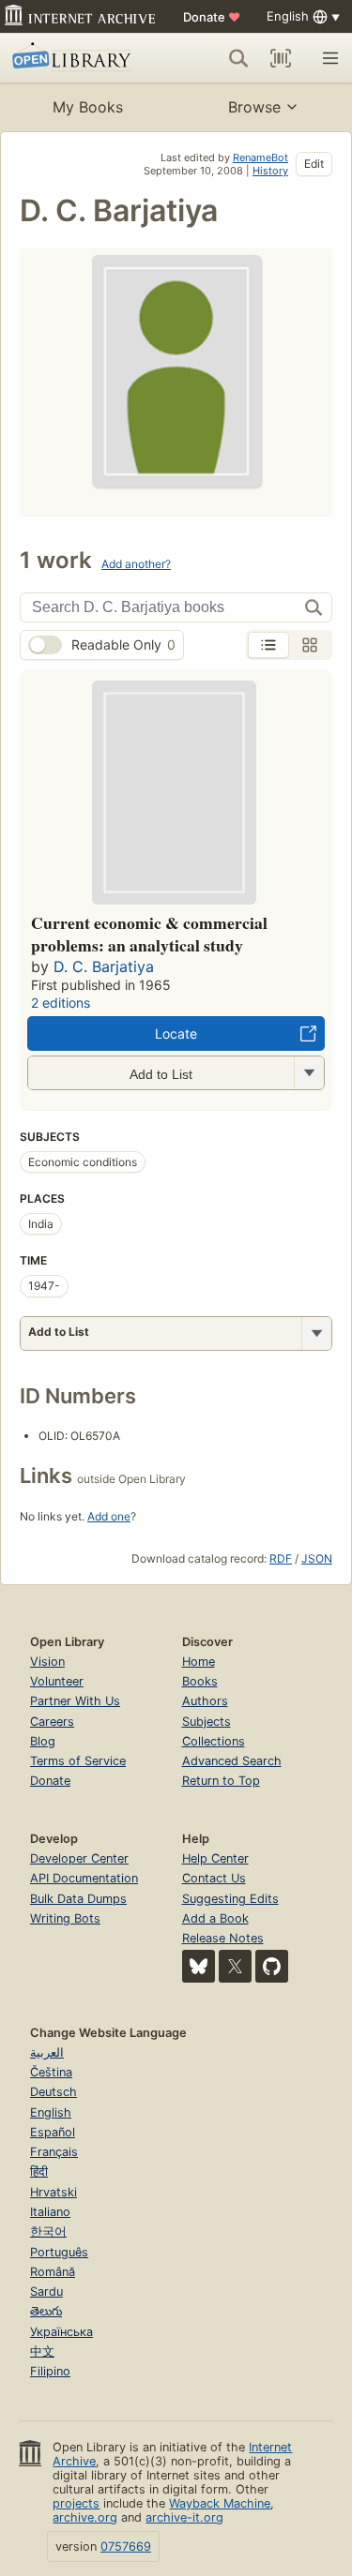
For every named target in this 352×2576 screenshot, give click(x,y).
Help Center (215, 1858)
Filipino (50, 2371)
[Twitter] (235, 1966)
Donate (212, 17)
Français (54, 2152)
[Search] (238, 58)
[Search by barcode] (281, 58)
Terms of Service (78, 1761)
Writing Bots (65, 1918)
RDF (281, 1558)
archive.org (85, 2517)
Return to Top (221, 1781)
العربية (47, 2052)
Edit (314, 164)
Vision (47, 1662)
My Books (88, 107)
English (51, 2112)
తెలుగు (46, 2311)
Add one (109, 1516)
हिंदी (39, 2172)
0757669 (126, 2546)
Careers (52, 1722)
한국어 (48, 2232)
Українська (61, 2332)
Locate (176, 1033)
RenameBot (260, 157)
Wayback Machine (220, 2503)
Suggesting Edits (230, 1899)
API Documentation (84, 1878)
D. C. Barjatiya (104, 966)
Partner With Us (75, 1701)
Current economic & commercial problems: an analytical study (149, 934)
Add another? (136, 564)
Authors (205, 1701)
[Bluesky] (199, 1966)
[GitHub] (272, 1966)
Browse (254, 107)
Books (200, 1681)
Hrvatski (54, 2192)
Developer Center (79, 1858)
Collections (214, 1741)
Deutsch (54, 2092)
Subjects (207, 1722)
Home (199, 1662)
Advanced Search (232, 1761)
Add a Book (215, 1918)
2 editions (61, 1003)
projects (76, 2503)
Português (59, 2252)
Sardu (46, 2291)
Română (53, 2272)
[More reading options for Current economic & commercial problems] (309, 1073)
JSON (317, 1558)
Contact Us (214, 1878)
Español (53, 2132)
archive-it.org (184, 2517)
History (270, 171)
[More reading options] (316, 1333)
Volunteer (57, 1681)
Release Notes (223, 1938)
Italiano (50, 2212)
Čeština (51, 2072)
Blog (43, 1741)
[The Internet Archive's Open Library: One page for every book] (77, 58)
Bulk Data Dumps (78, 1899)
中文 (42, 2351)
